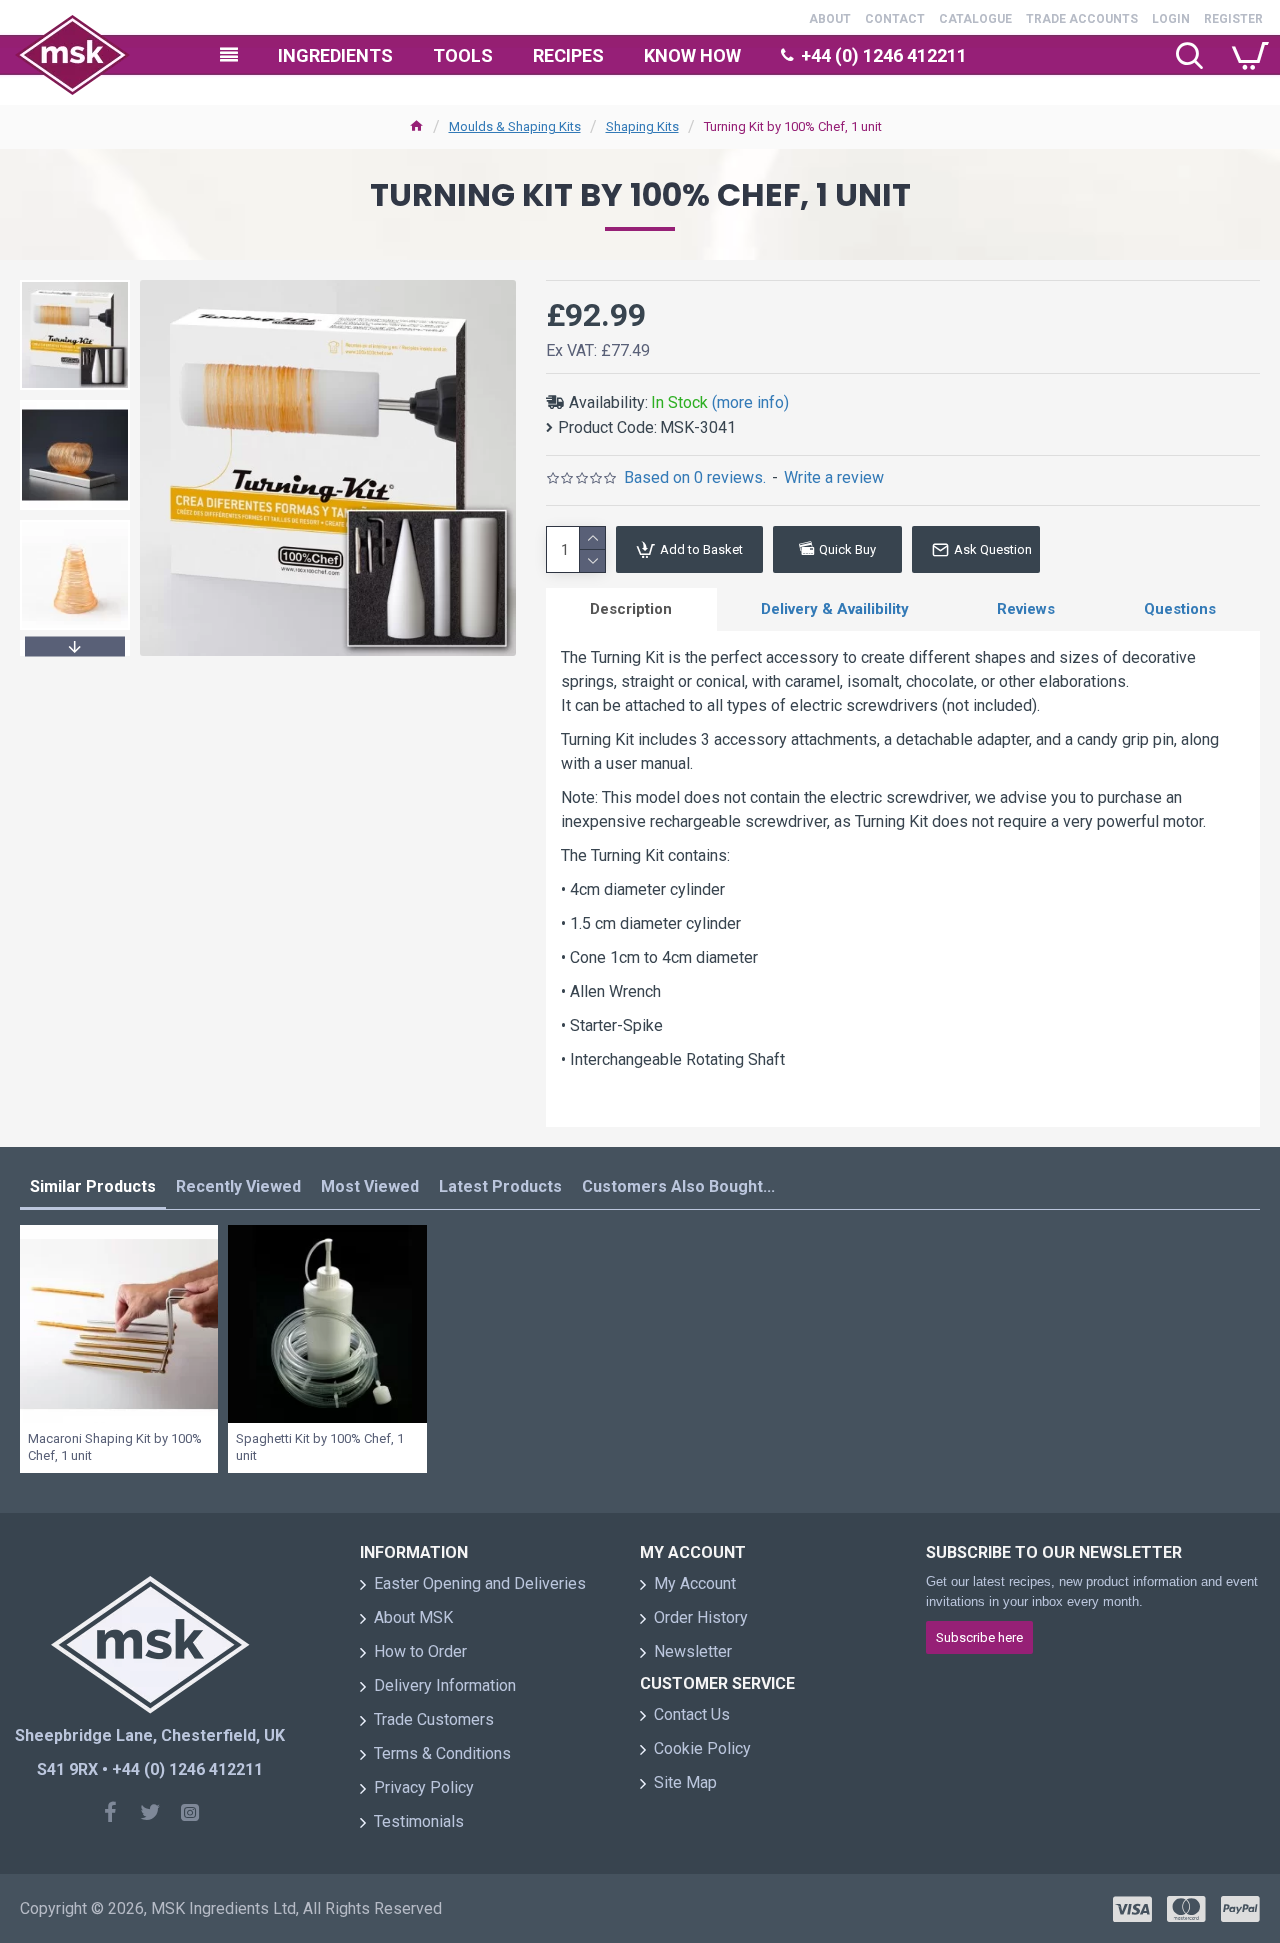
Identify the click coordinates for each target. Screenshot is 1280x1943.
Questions (1180, 609)
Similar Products (93, 1186)
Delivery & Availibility (835, 609)
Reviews (1026, 609)
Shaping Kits (642, 126)
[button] (75, 285)
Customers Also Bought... (678, 1186)
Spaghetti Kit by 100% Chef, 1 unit (320, 1447)
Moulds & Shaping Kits (515, 126)
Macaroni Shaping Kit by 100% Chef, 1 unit (115, 1447)
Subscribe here (979, 1637)
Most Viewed (370, 1186)
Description (631, 609)
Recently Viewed (238, 1186)
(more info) (750, 402)
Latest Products (500, 1186)
